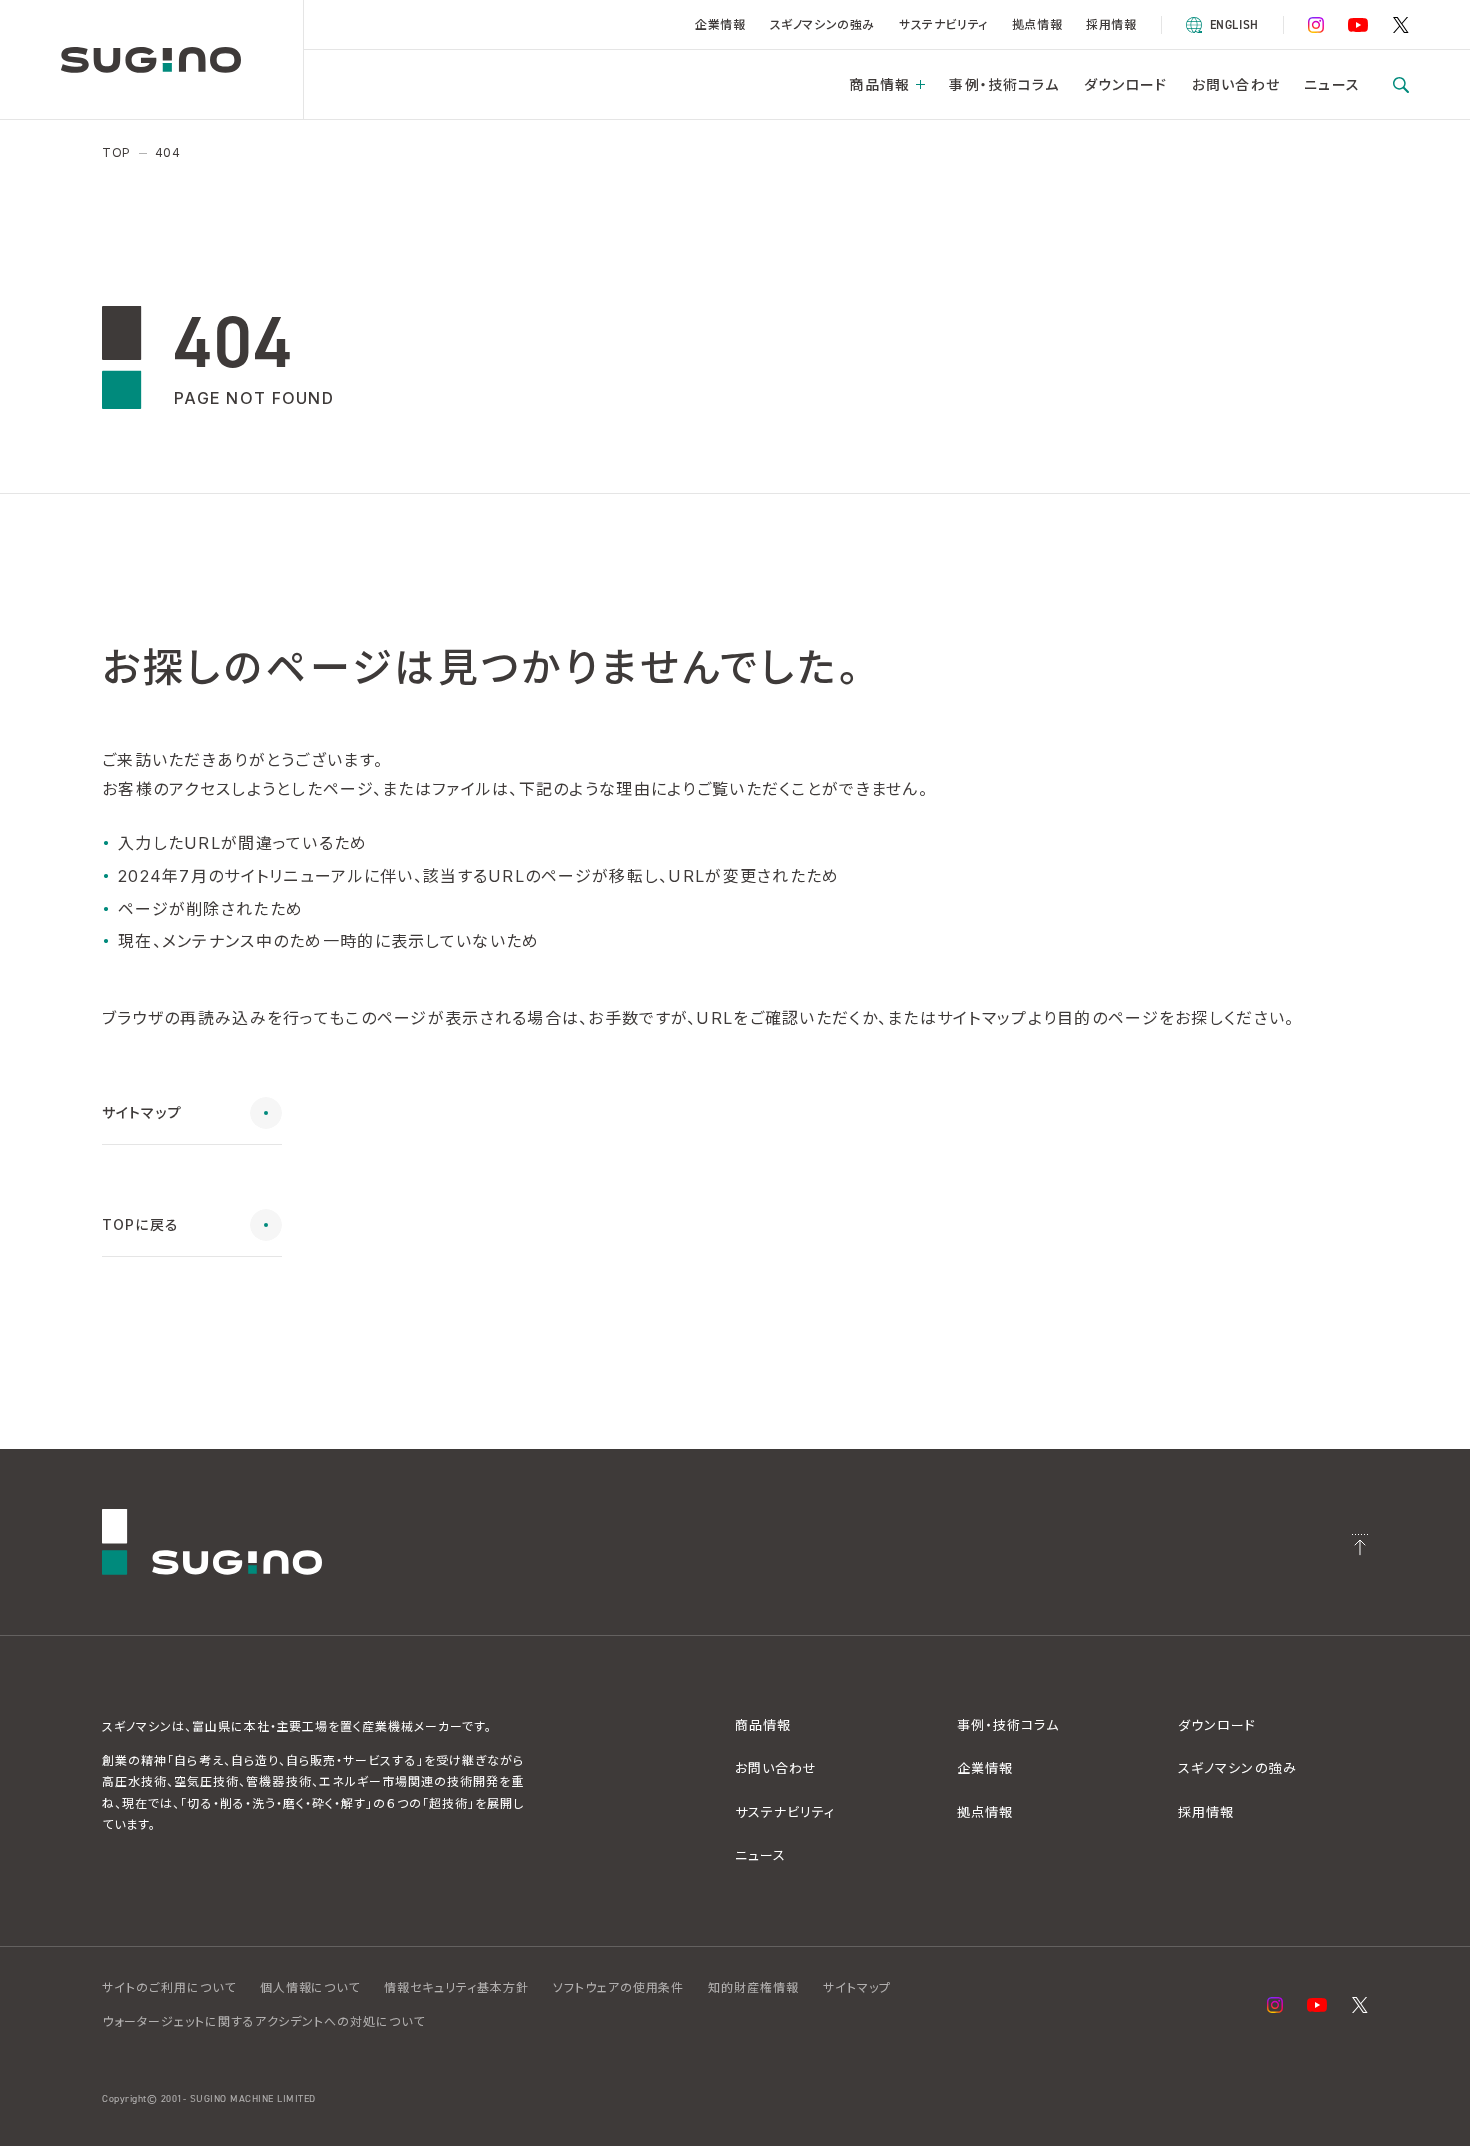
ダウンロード (1126, 84)
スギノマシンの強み (822, 24)
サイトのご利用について (169, 1987)
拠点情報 (1037, 24)
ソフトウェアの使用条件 (619, 1987)
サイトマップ (857, 1987)
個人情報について (310, 1987)
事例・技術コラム (1004, 84)
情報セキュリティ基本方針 (456, 1987)
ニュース (1331, 84)
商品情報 (879, 84)
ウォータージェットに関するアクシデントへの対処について (263, 2021)
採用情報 (1111, 24)
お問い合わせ (1236, 84)
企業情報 (720, 24)
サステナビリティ (943, 24)
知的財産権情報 (753, 1987)
